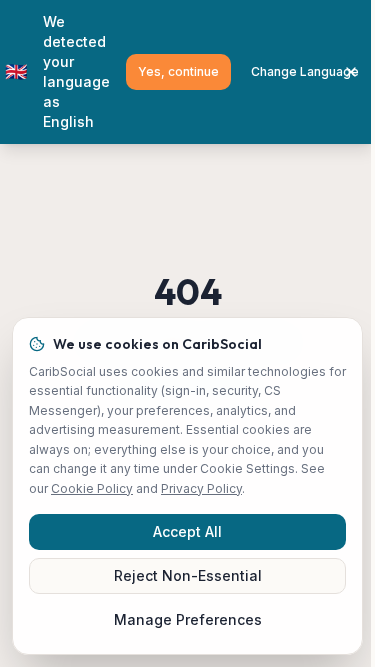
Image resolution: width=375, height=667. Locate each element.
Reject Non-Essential (188, 575)
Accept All (187, 531)
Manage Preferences (188, 619)
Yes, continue (178, 71)
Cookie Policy (92, 488)
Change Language (305, 71)
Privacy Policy (201, 488)
